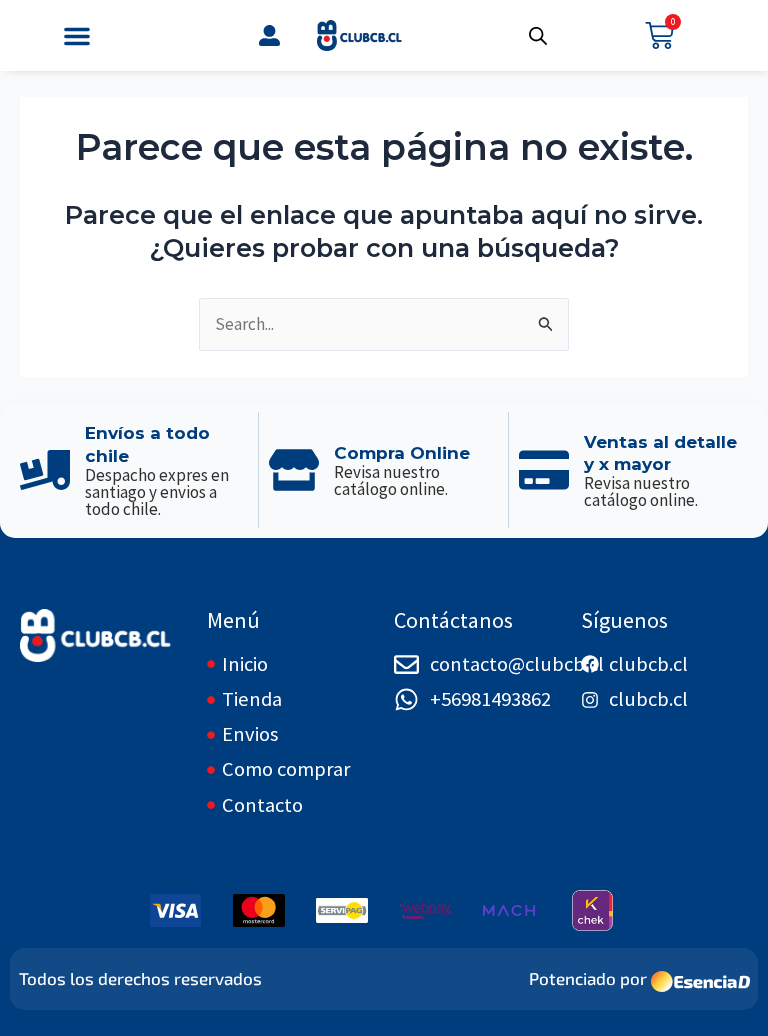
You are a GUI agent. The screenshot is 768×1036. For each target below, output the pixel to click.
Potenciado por (588, 978)
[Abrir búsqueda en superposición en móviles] (538, 36)
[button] (77, 36)
